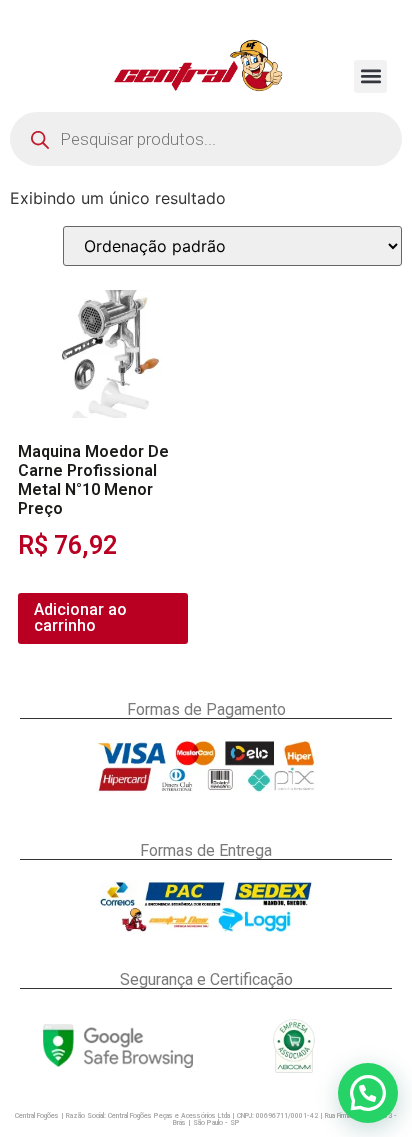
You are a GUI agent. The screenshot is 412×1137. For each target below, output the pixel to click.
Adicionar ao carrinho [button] (80, 617)
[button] (370, 76)
